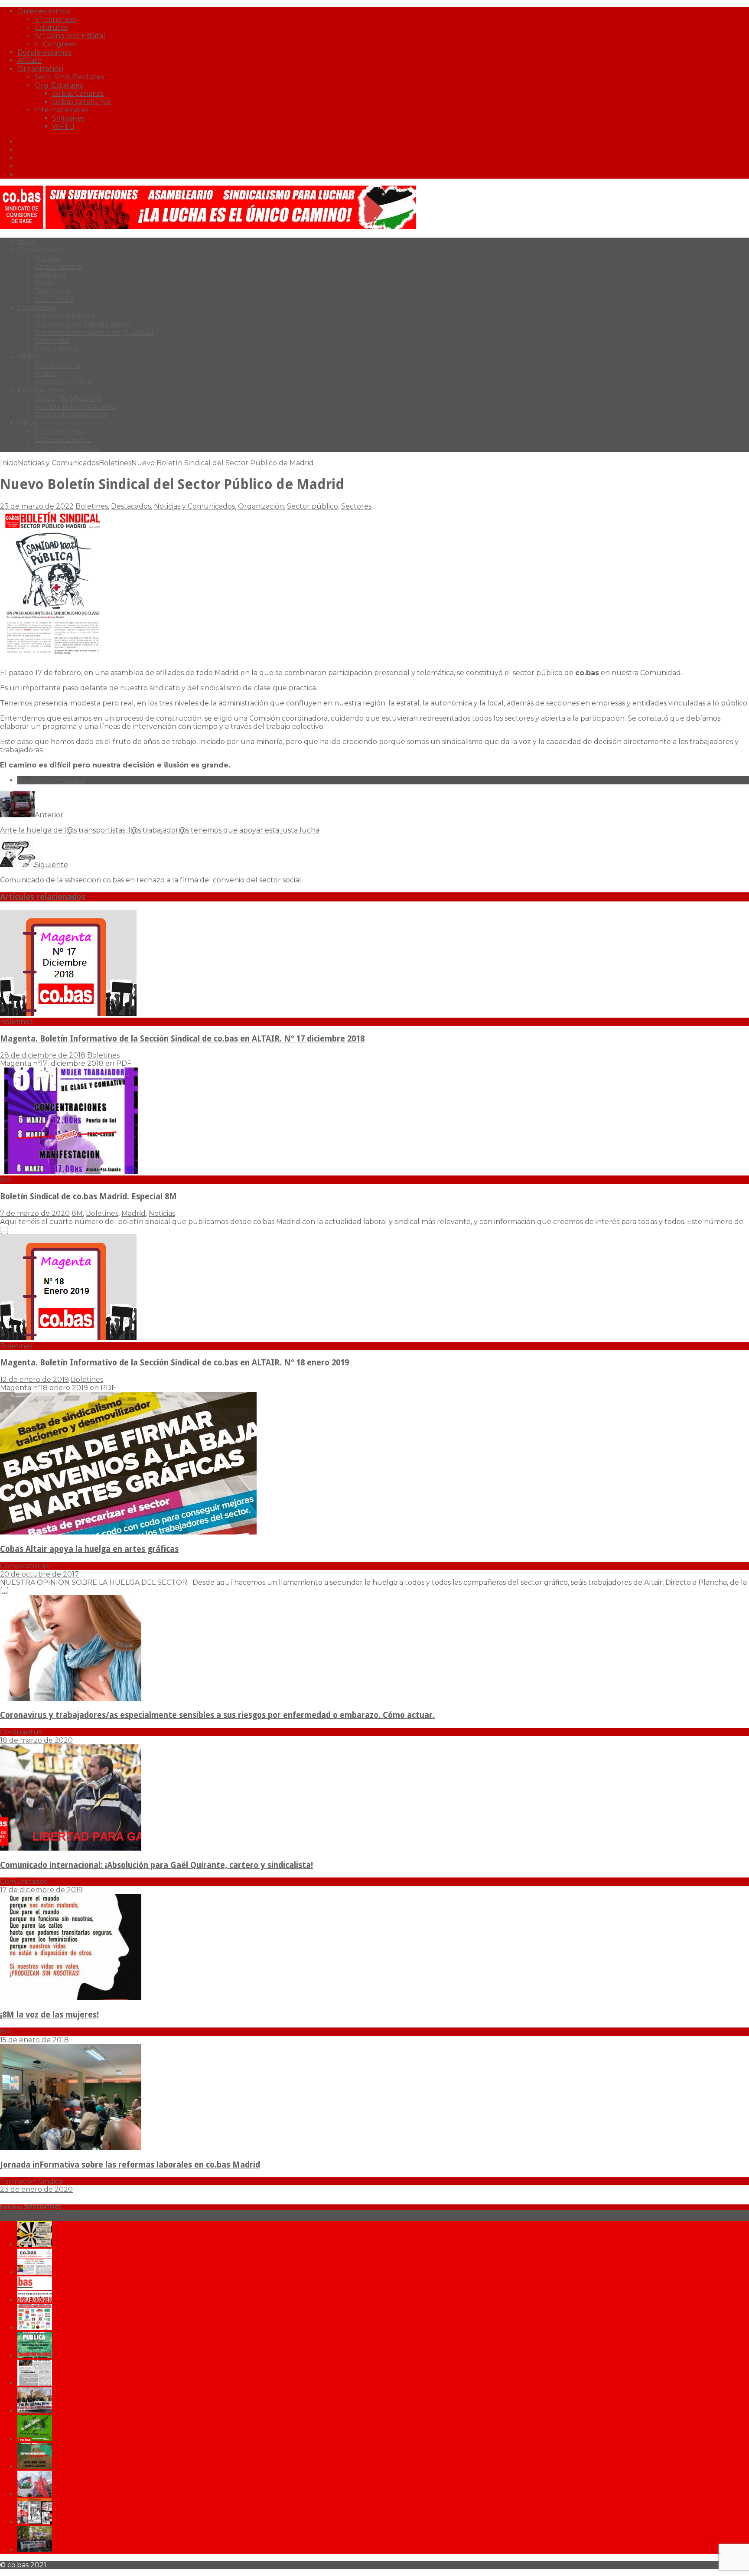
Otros (27, 423)
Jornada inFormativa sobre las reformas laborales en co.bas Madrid (130, 2165)
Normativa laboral (65, 316)
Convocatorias (59, 431)
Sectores (356, 506)
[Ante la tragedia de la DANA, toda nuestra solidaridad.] (35, 2383)
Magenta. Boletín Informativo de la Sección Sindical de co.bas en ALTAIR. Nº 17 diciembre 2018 (182, 1039)
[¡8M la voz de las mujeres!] (71, 1998)
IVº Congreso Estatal (70, 36)
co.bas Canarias (78, 93)
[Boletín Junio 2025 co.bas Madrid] (35, 2272)
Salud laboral (58, 365)
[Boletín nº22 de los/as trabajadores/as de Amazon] (35, 2522)
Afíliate (29, 60)
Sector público (313, 506)
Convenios (52, 341)
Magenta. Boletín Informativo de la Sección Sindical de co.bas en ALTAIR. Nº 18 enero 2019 (174, 1363)
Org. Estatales (59, 85)
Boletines (92, 506)
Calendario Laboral (67, 448)
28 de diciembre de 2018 (43, 1055)
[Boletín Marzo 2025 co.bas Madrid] (35, 2328)
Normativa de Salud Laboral (83, 324)
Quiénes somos (44, 11)
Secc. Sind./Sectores (69, 77)
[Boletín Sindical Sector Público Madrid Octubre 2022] (35, 2550)
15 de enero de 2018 (34, 2040)
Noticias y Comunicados (58, 463)
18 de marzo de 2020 (36, 1740)
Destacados (131, 506)
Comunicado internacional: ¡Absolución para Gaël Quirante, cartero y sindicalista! (156, 1865)
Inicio (26, 242)
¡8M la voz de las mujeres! (49, 2015)
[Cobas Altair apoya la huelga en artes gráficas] (128, 1532)
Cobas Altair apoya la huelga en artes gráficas (89, 1549)
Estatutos (51, 28)
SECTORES (54, 299)
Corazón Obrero (63, 439)
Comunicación (42, 250)
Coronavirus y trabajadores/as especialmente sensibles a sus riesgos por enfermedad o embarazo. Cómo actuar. (217, 1715)
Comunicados (58, 266)
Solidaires (68, 118)
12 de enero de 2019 (34, 1379)
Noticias (48, 258)
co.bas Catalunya (81, 102)
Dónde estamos (44, 52)
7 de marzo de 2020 (35, 1213)
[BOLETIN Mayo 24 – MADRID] (35, 2494)
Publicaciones (41, 390)
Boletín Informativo (51, 780)
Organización (40, 69)
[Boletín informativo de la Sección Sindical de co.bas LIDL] (35, 2411)
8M (77, 1213)
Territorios (52, 291)
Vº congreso (56, 19)
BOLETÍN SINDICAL (68, 398)
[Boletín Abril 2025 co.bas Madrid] (35, 2300)
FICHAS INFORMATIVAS (76, 406)
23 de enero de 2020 (36, 2189)
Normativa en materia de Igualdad (94, 332)
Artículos (50, 275)
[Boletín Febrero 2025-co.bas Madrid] (35, 2356)
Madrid (134, 1213)
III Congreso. (56, 44)
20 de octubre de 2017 (39, 1574)
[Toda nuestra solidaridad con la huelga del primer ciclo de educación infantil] (35, 2245)
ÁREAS (29, 357)
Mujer (45, 374)
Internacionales (62, 110)
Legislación (36, 308)
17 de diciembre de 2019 (41, 1890)
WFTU (63, 126)
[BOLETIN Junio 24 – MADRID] (35, 2467)
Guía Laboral (57, 349)
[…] (5, 1230)
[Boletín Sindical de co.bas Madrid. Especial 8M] (71, 1171)
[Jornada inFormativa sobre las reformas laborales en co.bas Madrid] (71, 2148)
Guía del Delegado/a (70, 415)
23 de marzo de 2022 (37, 506)
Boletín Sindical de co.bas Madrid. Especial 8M (88, 1197)
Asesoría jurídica (63, 382)
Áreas (44, 283)
